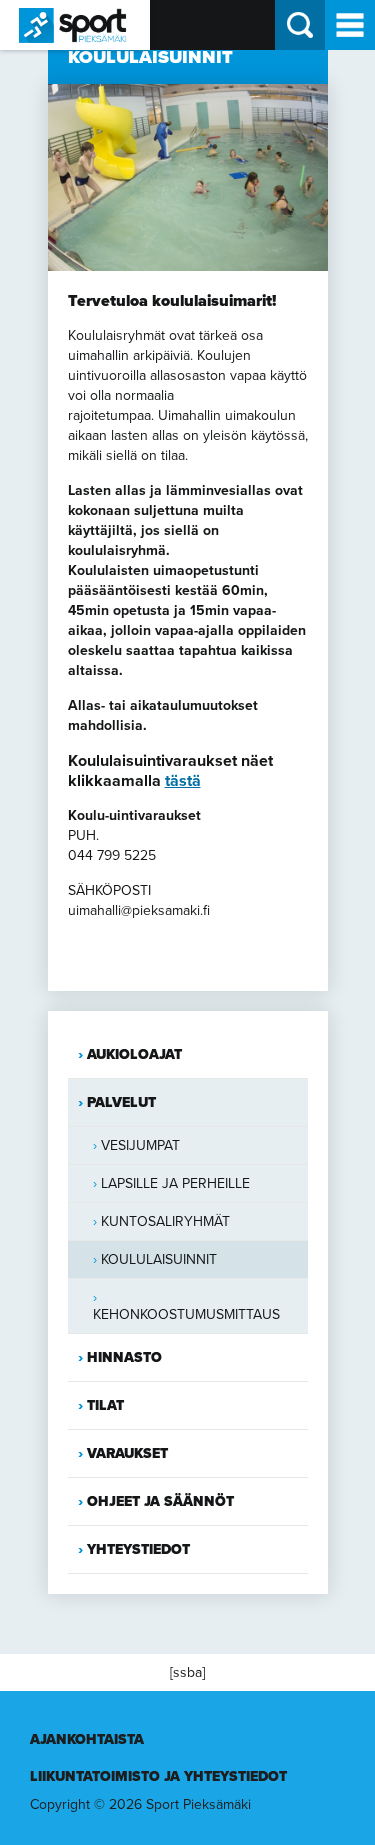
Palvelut (121, 1102)
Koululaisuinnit (159, 1259)
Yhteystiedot (138, 1549)
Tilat (105, 1405)
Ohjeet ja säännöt (160, 1501)
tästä (183, 781)
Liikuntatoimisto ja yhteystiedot (158, 1776)
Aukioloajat (134, 1054)
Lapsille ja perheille (175, 1183)
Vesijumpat (140, 1145)
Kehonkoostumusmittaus (186, 1314)
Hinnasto (124, 1357)
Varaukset (127, 1453)
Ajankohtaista (87, 1739)
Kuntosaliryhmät (165, 1221)
